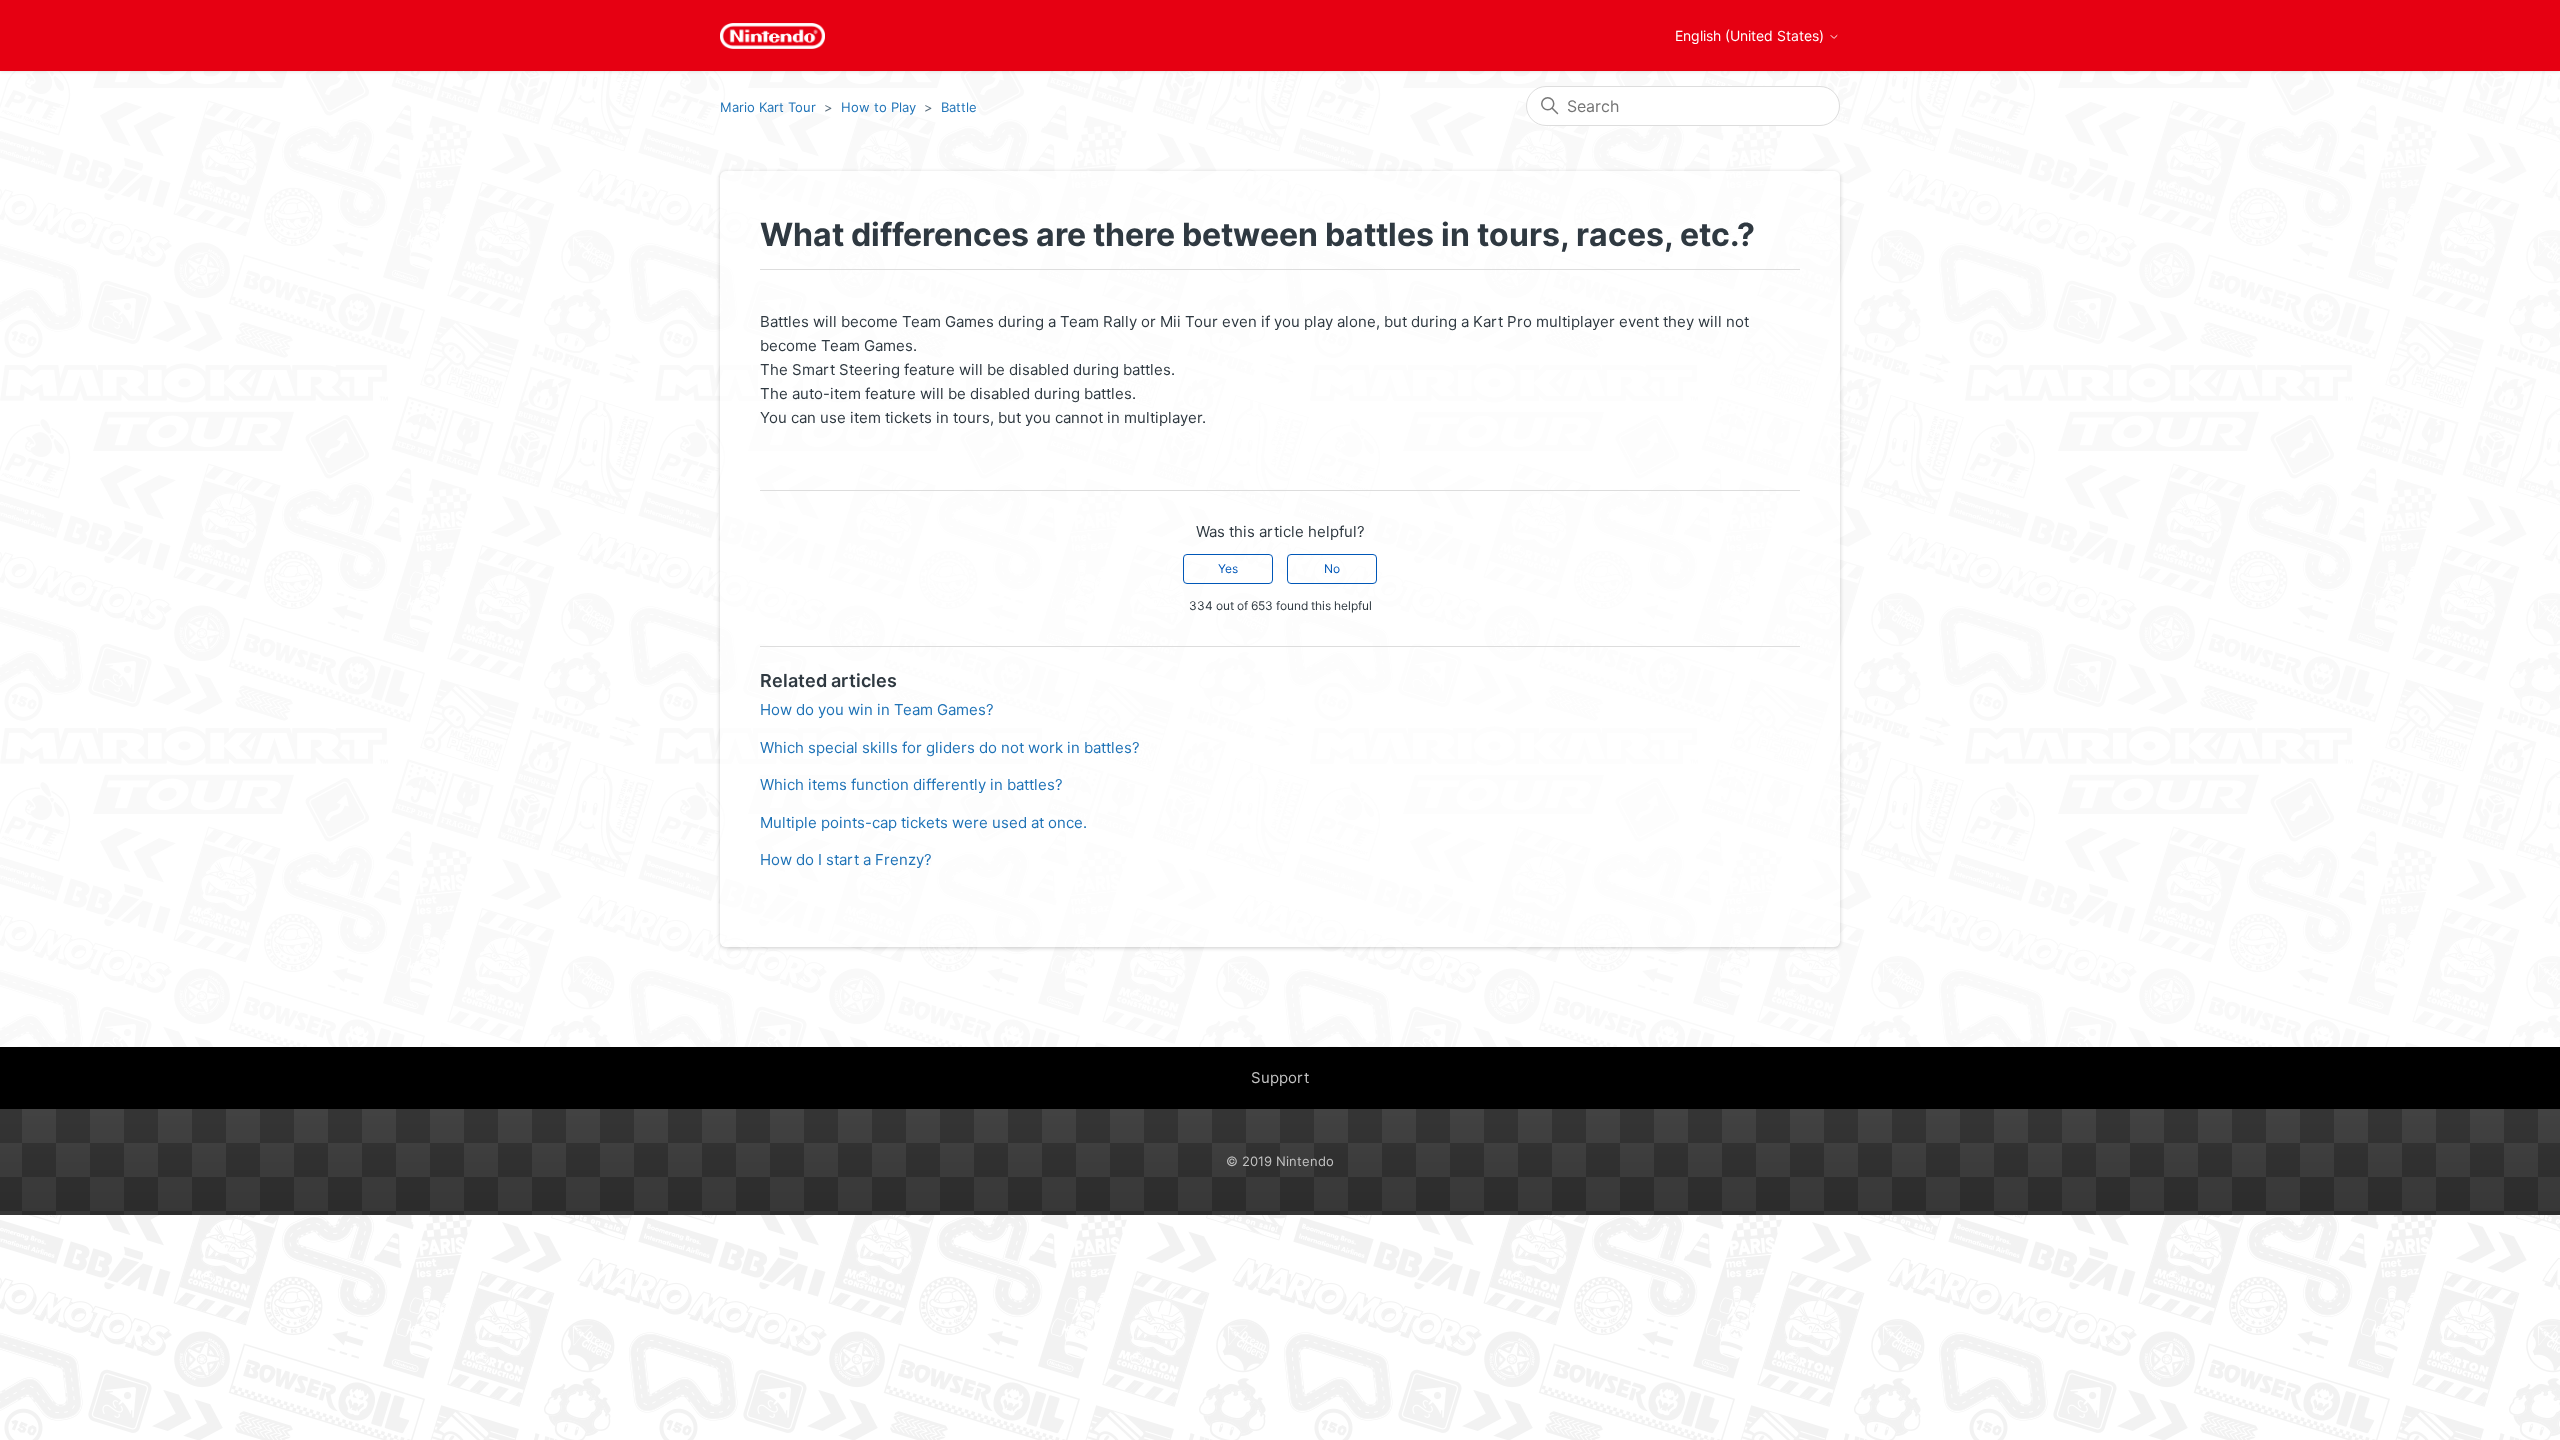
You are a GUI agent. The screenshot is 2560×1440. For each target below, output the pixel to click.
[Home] (772, 36)
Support (1280, 1077)
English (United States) (1751, 36)
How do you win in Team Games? (877, 709)
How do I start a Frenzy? (846, 859)
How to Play (878, 107)
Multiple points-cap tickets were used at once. (923, 822)
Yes (1228, 568)
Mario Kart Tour (768, 107)
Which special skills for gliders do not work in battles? (950, 747)
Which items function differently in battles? (911, 784)
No (1332, 568)
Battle (959, 107)
